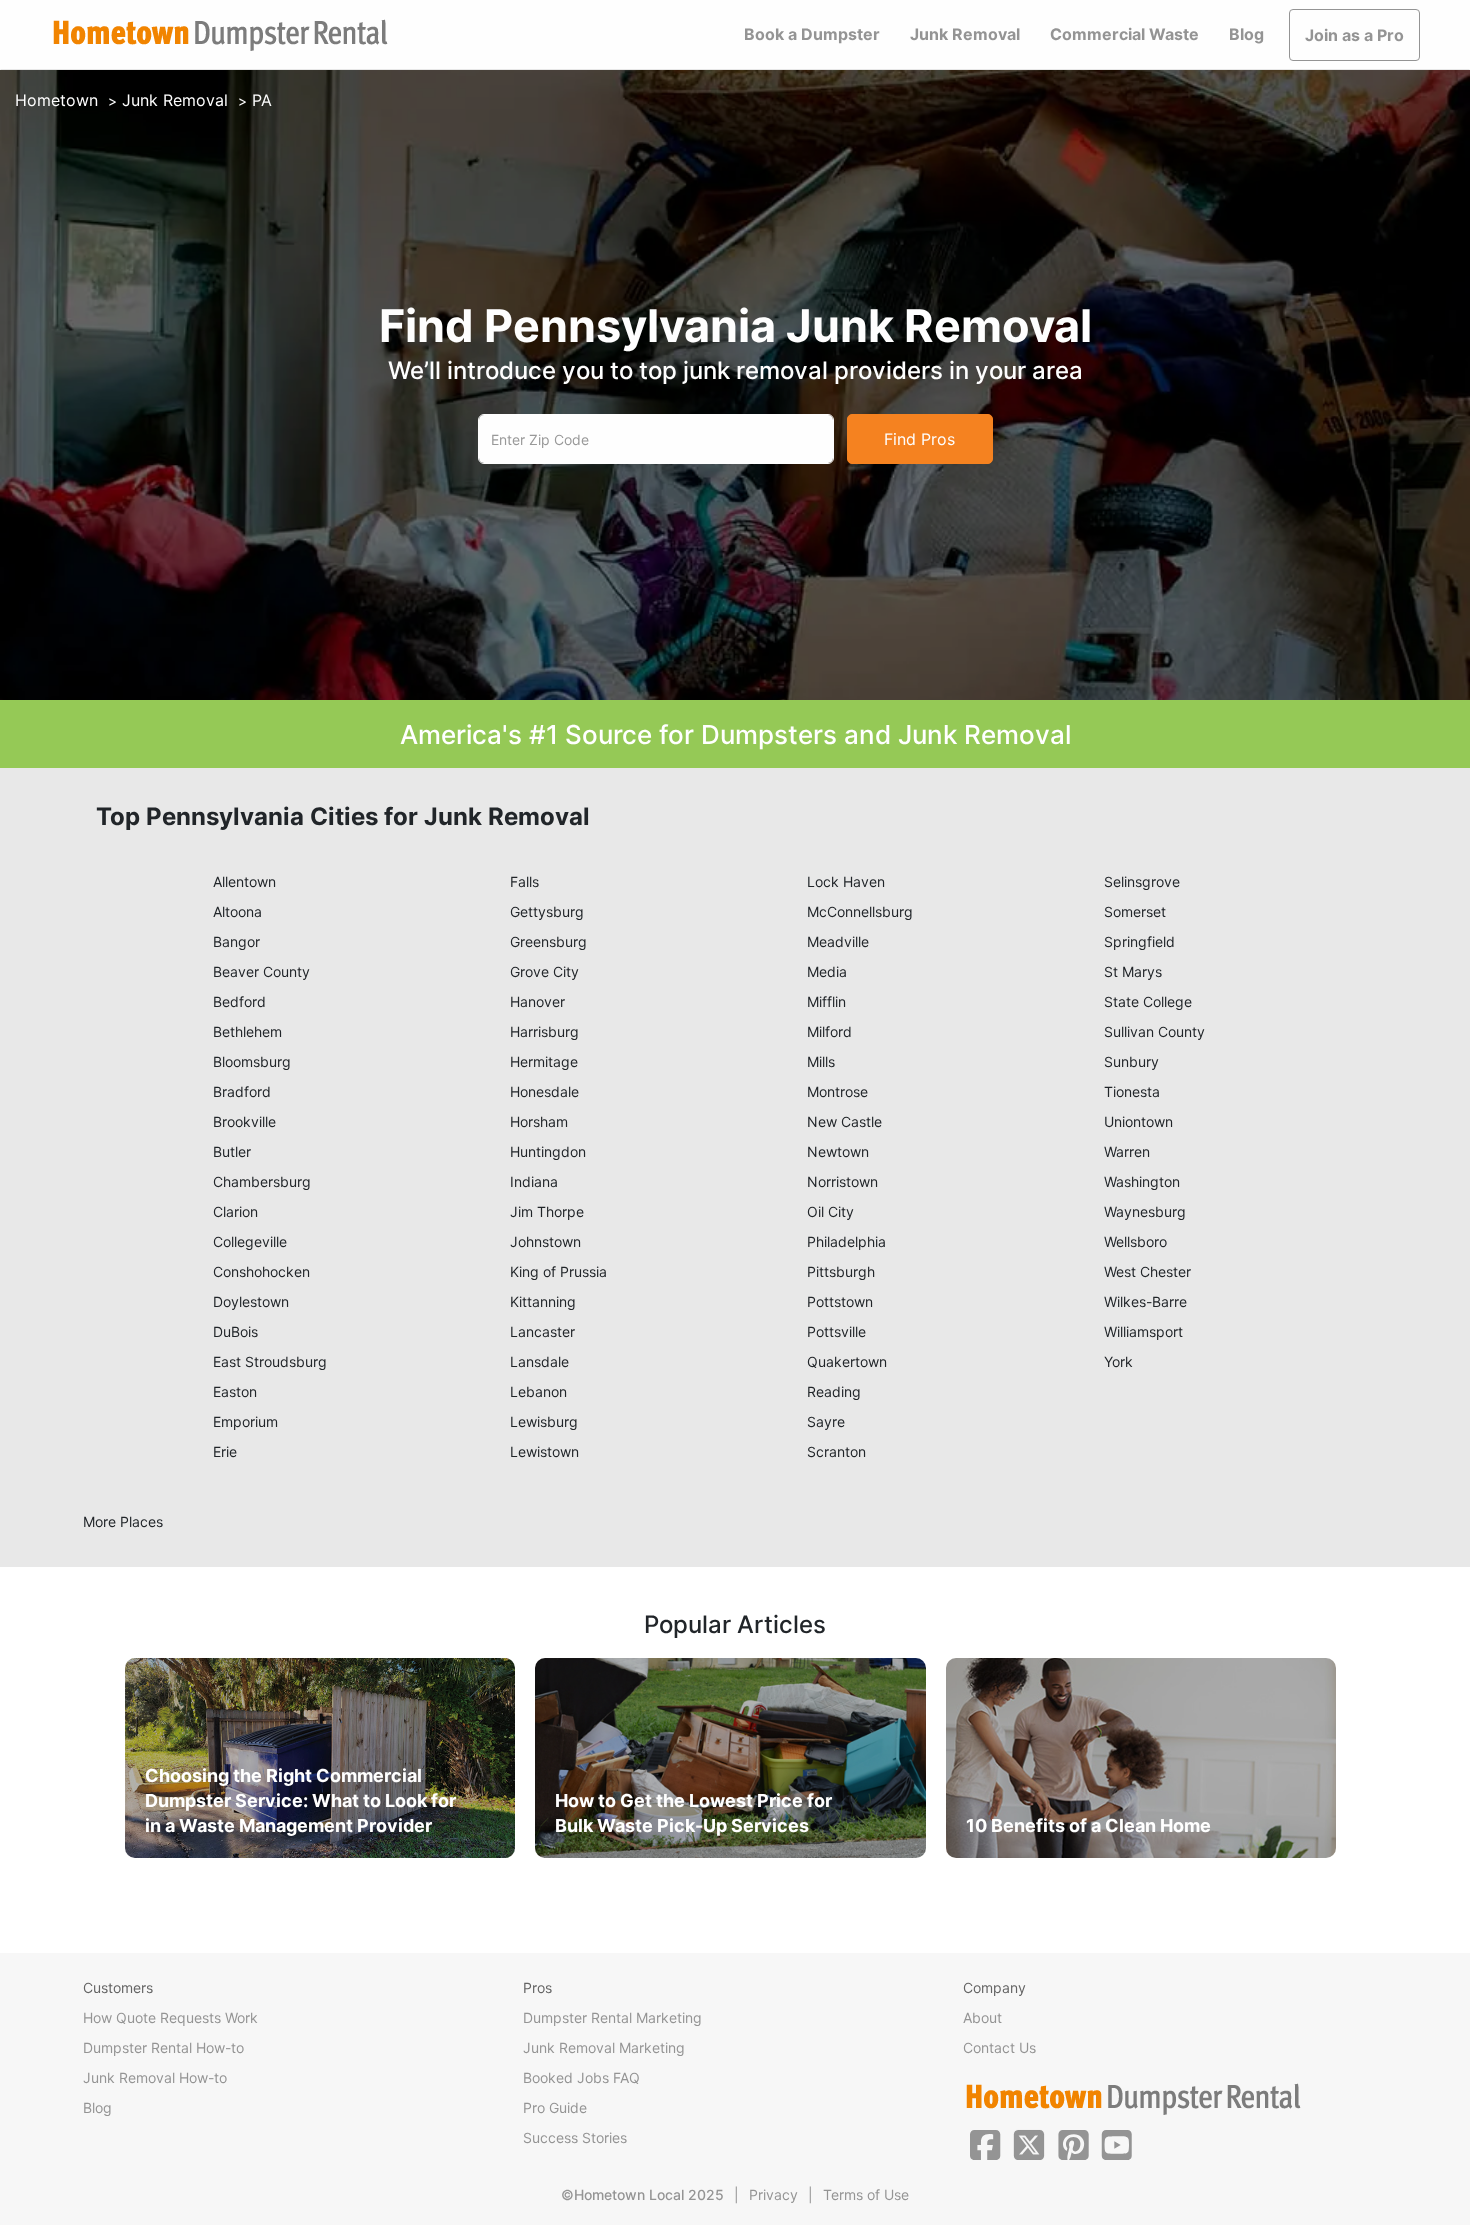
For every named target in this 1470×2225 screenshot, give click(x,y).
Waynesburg (1145, 1211)
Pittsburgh (841, 1271)
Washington (1142, 1181)
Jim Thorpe (547, 1211)
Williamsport (1143, 1331)
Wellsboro (1135, 1241)
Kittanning (543, 1301)
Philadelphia (846, 1241)
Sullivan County (1154, 1031)
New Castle (844, 1121)
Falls (524, 881)
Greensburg (548, 941)
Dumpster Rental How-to (163, 2047)
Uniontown (1138, 1121)
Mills (821, 1061)
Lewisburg (544, 1421)
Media (827, 971)
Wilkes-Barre (1145, 1301)
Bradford (242, 1091)
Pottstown (840, 1301)
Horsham (539, 1121)
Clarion (235, 1211)
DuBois (235, 1331)
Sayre (826, 1421)
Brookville (244, 1121)
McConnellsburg (860, 911)
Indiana (534, 1181)
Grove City (544, 971)
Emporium (245, 1421)
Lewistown (544, 1451)
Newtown (838, 1151)
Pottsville (836, 1331)
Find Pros (919, 439)
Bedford (239, 1001)
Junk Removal (965, 34)
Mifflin (826, 1001)
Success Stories (575, 2137)
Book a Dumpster (812, 34)
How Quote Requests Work (170, 2017)
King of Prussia (558, 1271)
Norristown (842, 1181)
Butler (232, 1151)
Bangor (236, 941)
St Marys (1133, 971)
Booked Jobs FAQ (581, 2077)
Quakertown (847, 1361)
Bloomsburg (252, 1061)
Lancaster (542, 1331)
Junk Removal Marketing (604, 2047)
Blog (1246, 34)
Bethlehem (247, 1031)
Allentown (244, 881)
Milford (829, 1031)
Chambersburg (262, 1181)
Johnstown (545, 1241)
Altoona (237, 911)
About (982, 2017)
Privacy (773, 2194)
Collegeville (250, 1241)
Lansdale (539, 1361)
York (1118, 1361)
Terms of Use (866, 2194)
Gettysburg (547, 911)
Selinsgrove (1142, 881)
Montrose (837, 1091)
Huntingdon (548, 1151)
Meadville (838, 941)
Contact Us (999, 2047)
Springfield (1139, 941)
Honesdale (544, 1091)
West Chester (1147, 1271)
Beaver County (261, 971)
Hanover (537, 1001)
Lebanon (538, 1391)
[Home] (220, 35)
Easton (235, 1391)
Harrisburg (544, 1031)
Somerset (1135, 911)
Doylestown (251, 1301)
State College (1148, 1001)
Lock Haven (846, 881)
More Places (123, 1521)
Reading (834, 1391)
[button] (985, 2143)
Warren (1127, 1151)
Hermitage (544, 1061)
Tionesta (1132, 1091)
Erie (225, 1451)
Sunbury (1131, 1061)
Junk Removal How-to (155, 2077)
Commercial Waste (1124, 34)
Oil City (830, 1211)
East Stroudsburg (270, 1361)
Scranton (836, 1451)
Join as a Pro (1354, 35)
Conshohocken (261, 1271)
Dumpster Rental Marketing (612, 2017)
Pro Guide (555, 2107)
